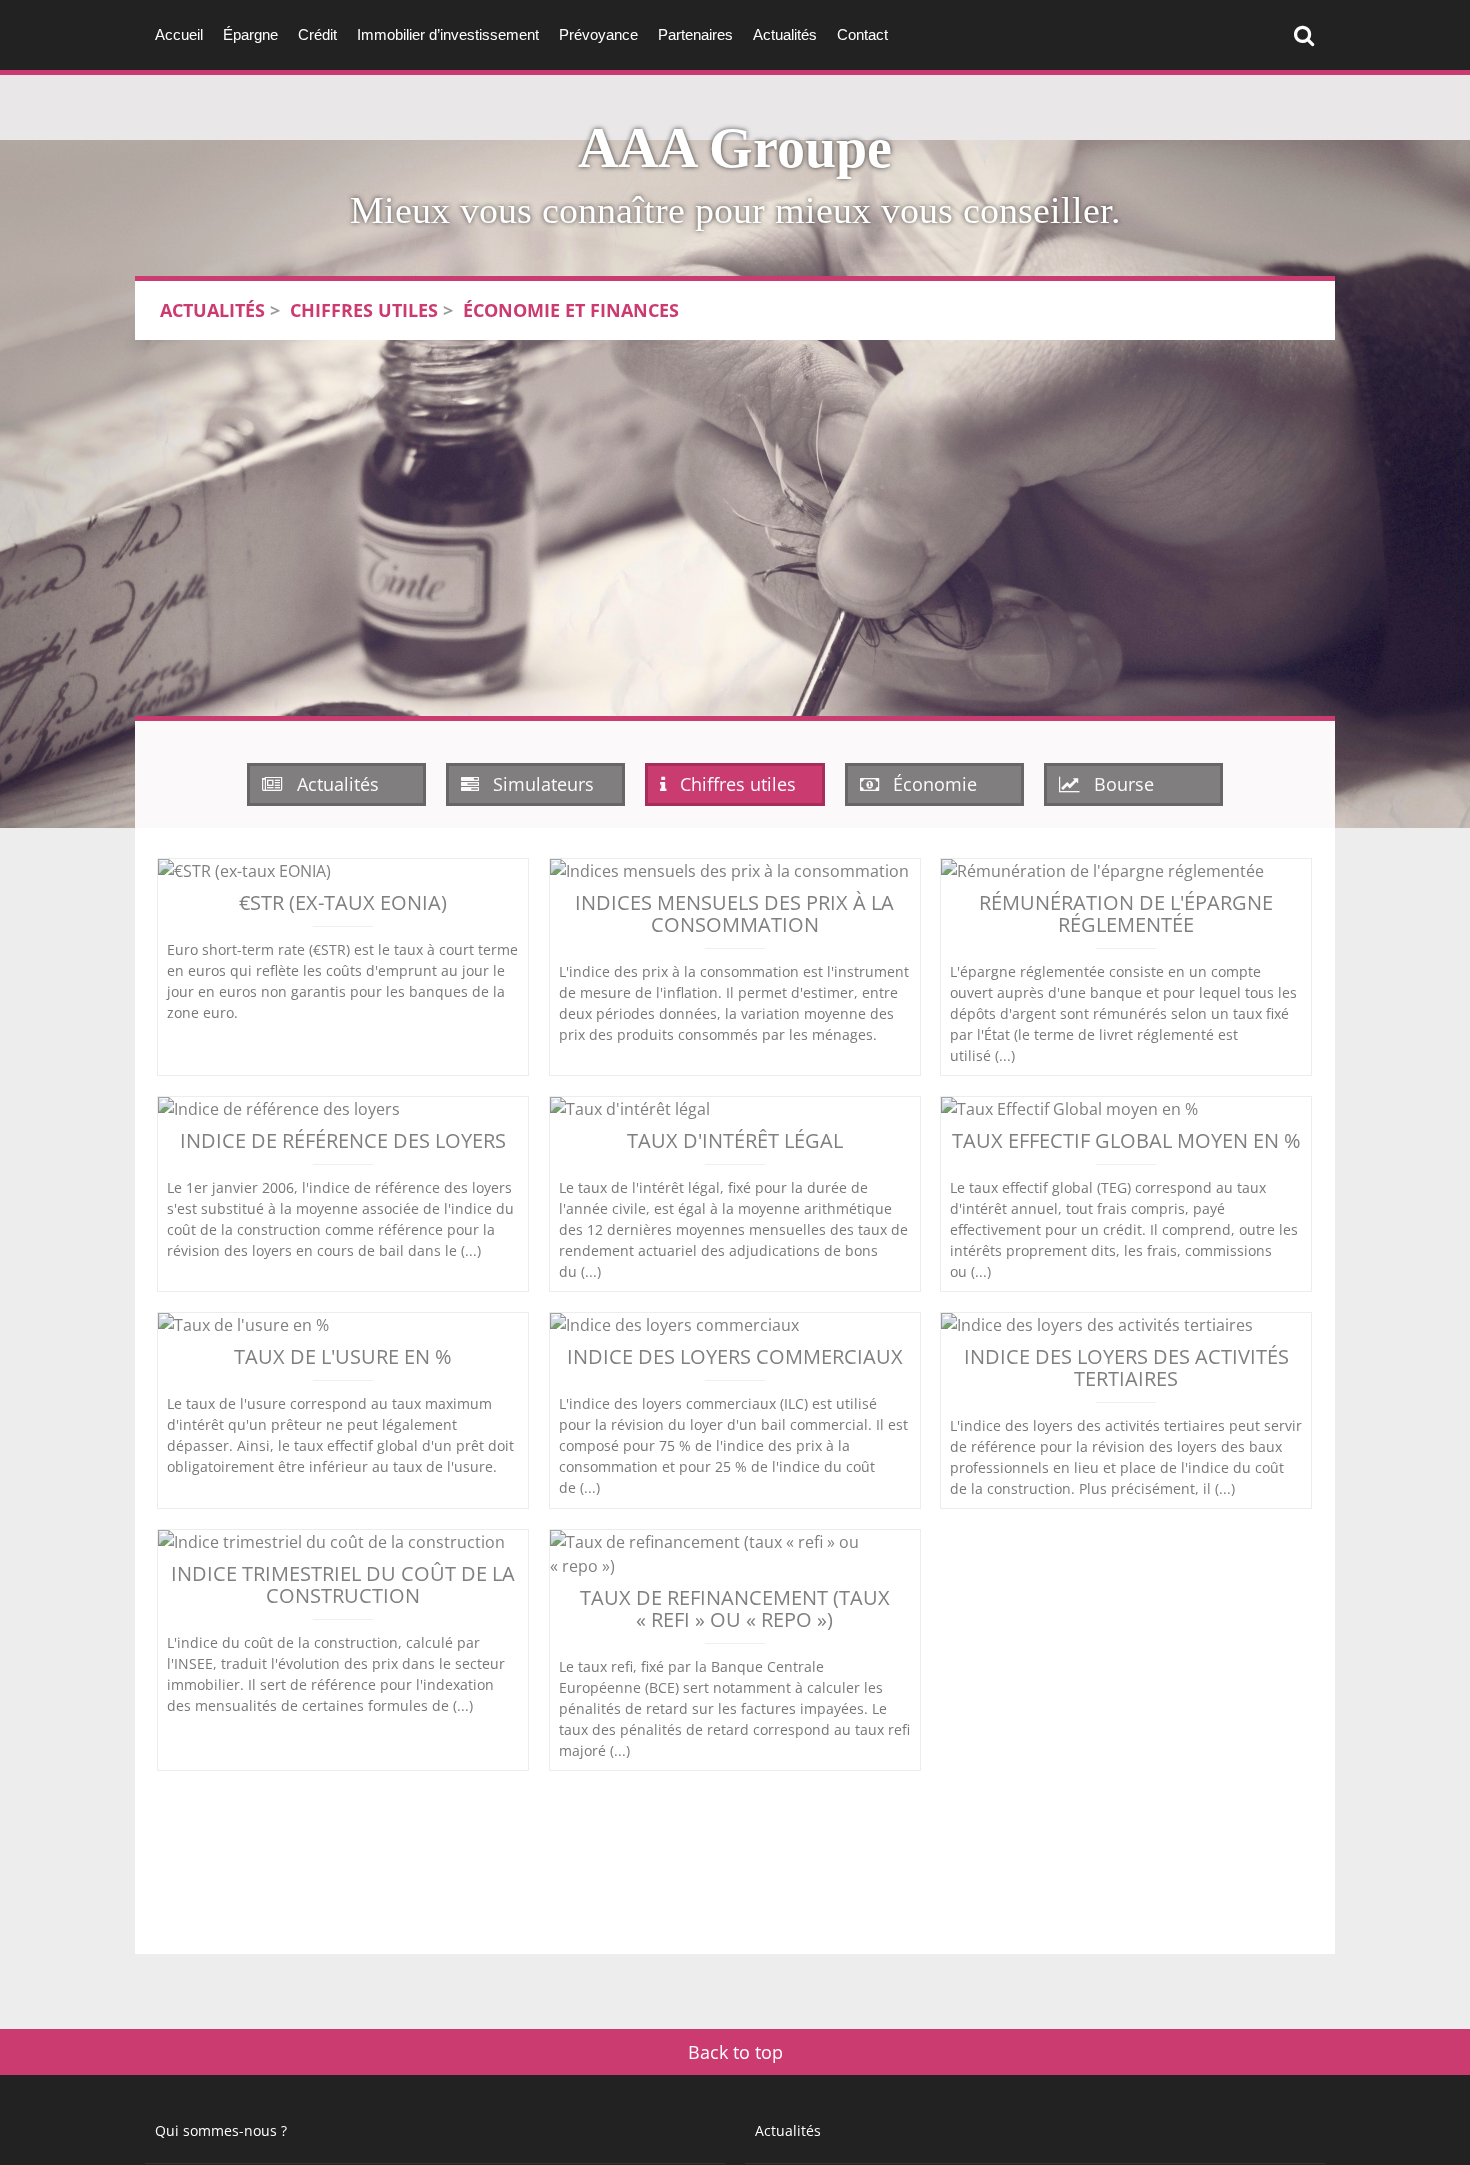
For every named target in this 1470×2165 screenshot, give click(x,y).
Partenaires (695, 34)
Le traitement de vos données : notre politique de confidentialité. (233, 2060)
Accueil (179, 34)
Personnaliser (515, 2113)
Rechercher (1309, 34)
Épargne (250, 34)
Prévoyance (598, 34)
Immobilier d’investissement (448, 34)
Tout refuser (320, 2113)
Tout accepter (125, 2113)
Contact (862, 34)
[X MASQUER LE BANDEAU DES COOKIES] (622, 1895)
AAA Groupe (735, 148)
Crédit (317, 34)
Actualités (785, 34)
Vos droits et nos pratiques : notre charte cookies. (186, 2041)
